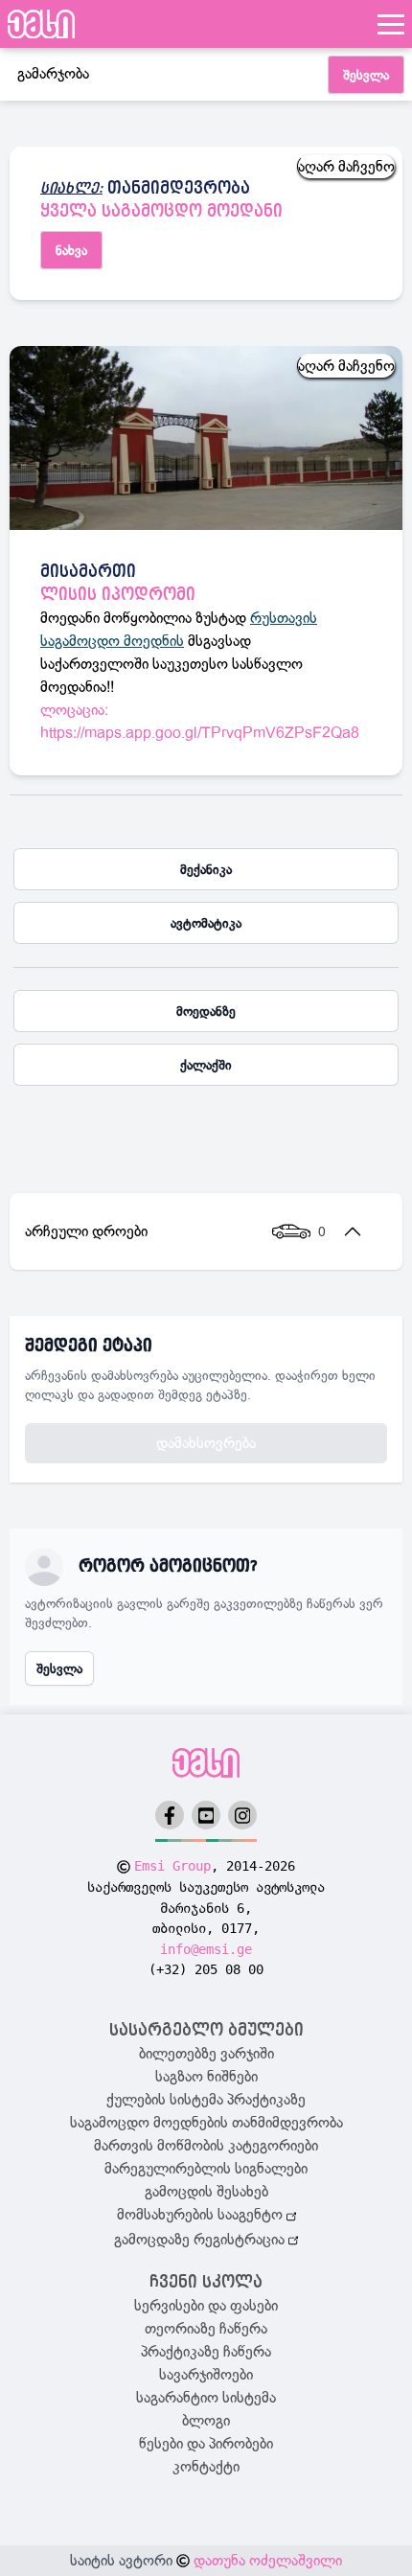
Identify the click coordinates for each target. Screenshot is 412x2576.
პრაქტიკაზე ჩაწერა (206, 2352)
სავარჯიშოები (206, 2375)
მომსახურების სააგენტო (202, 2215)
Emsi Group (172, 1866)
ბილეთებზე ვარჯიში (206, 2054)
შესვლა (366, 75)
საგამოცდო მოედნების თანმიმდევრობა (206, 2123)
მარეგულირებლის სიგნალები (206, 2169)
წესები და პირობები (206, 2444)
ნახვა (71, 250)
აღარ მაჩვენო (346, 167)
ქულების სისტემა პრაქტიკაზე (206, 2100)
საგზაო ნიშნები (206, 2077)
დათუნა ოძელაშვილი (268, 2561)
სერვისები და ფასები (206, 2306)
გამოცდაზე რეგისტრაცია (201, 2240)
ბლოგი (206, 2421)
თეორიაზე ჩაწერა (206, 2329)
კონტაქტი (206, 2467)
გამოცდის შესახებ (206, 2192)
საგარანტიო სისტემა (206, 2398)
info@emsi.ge (206, 1949)
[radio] (206, 869)
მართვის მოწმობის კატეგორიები (206, 2146)
